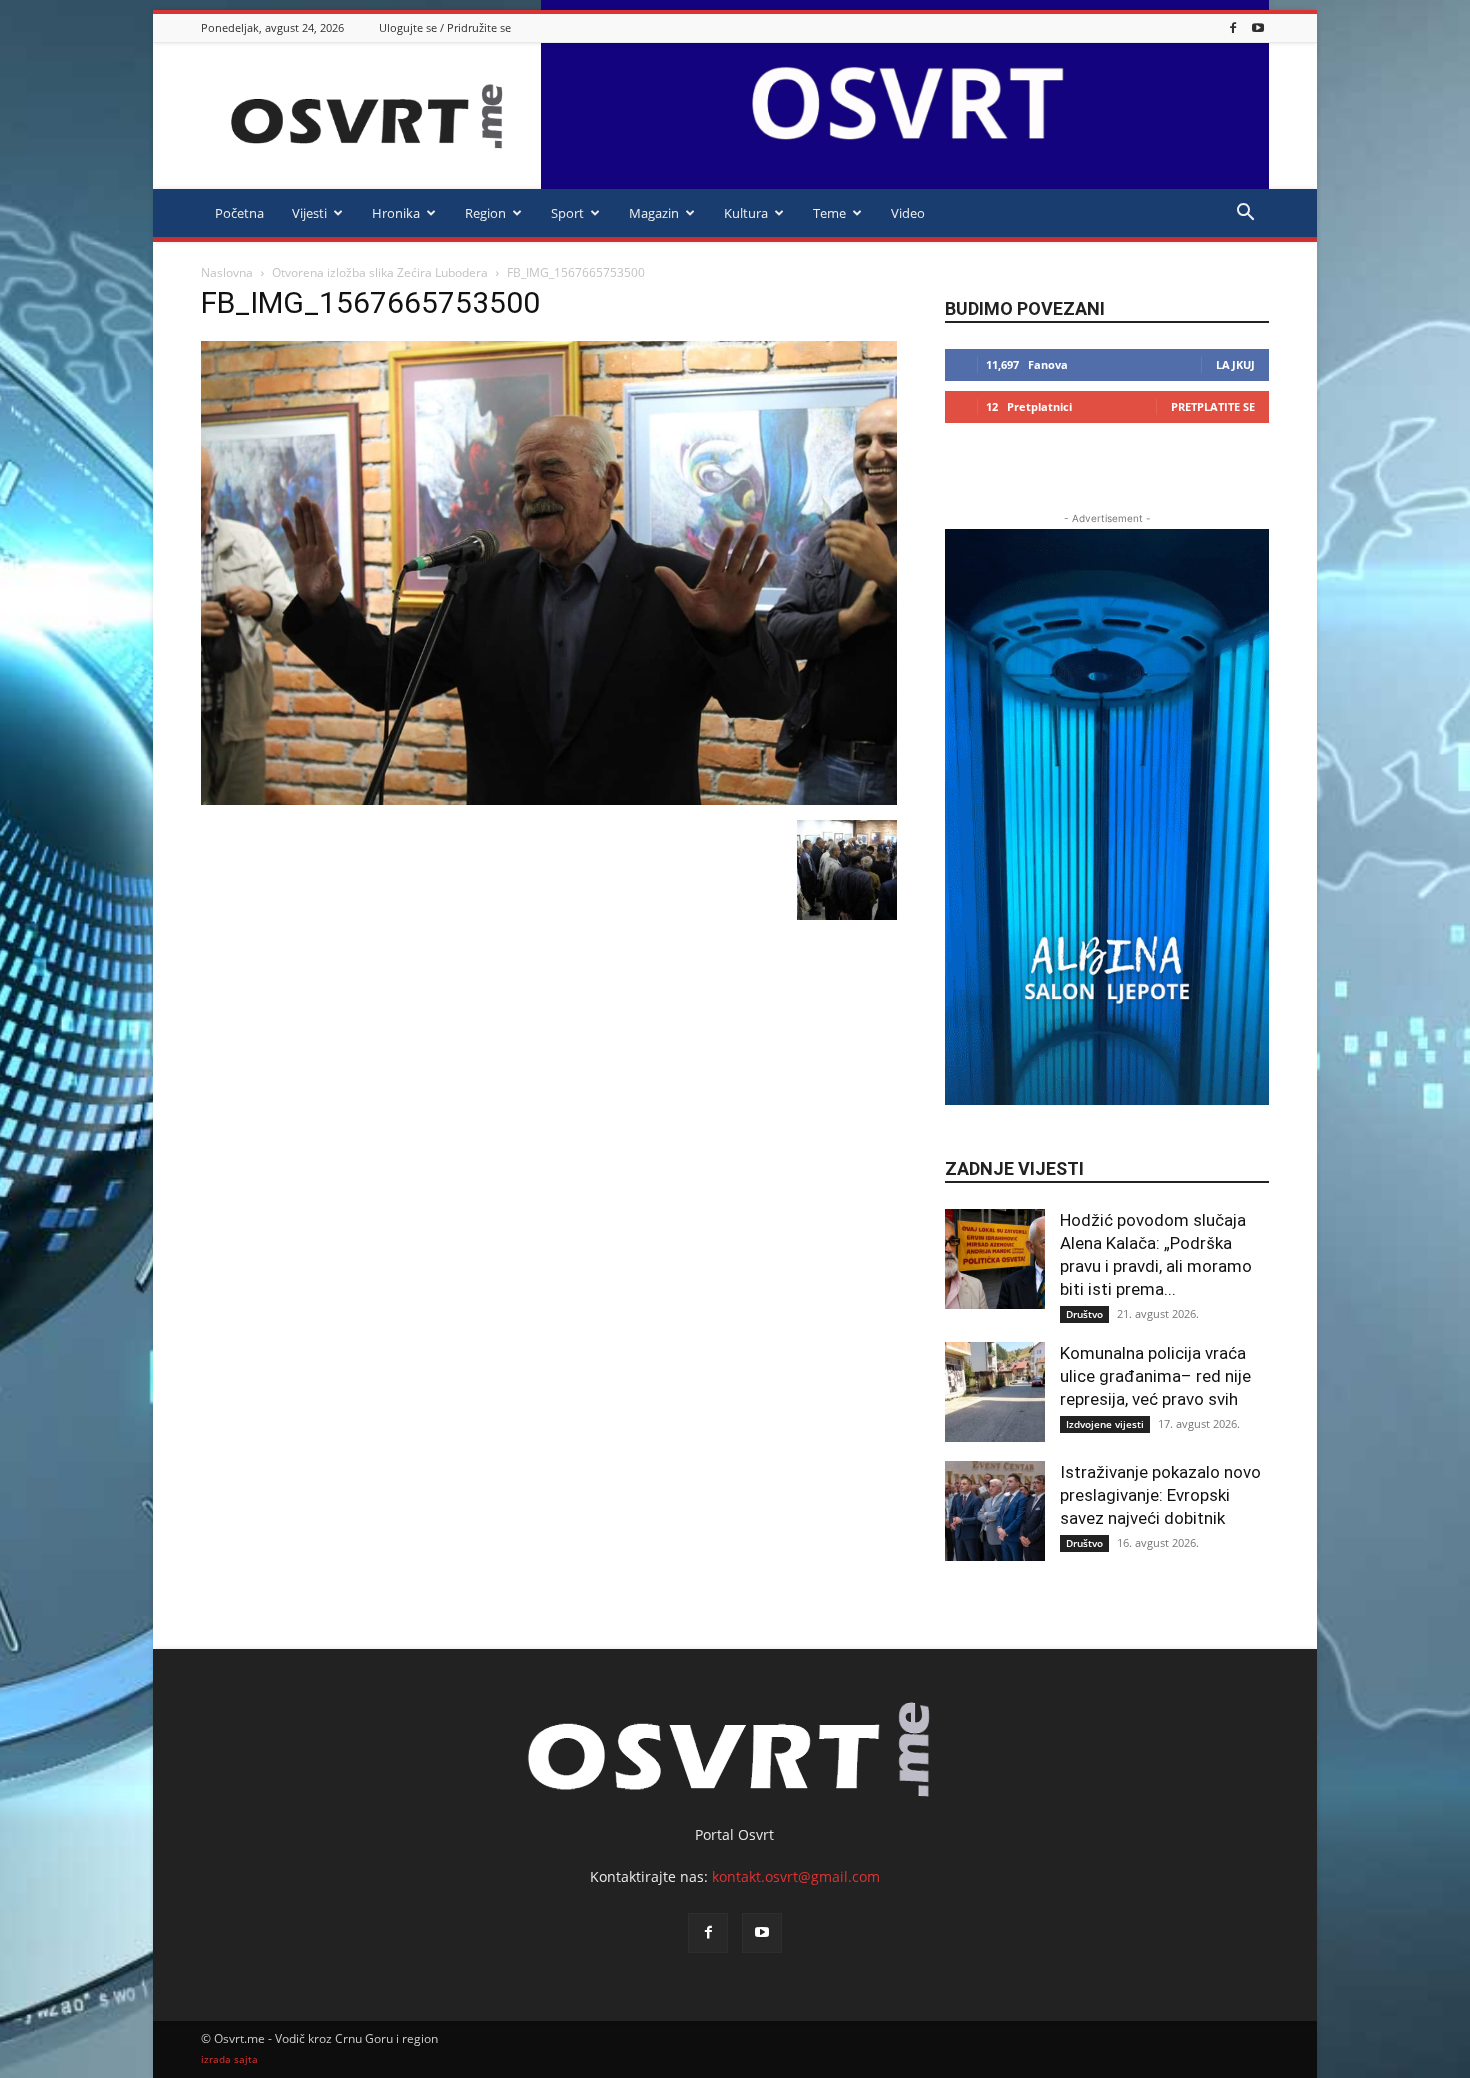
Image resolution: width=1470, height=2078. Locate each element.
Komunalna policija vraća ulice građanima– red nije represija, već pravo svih (1155, 1376)
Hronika (396, 213)
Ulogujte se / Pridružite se (445, 27)
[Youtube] (1258, 27)
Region (485, 213)
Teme (829, 213)
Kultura (746, 213)
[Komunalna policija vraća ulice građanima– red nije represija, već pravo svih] (995, 1392)
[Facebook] (1233, 27)
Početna (239, 213)
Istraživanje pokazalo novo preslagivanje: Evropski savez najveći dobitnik (1160, 1495)
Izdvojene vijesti (1105, 1424)
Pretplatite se (1213, 406)
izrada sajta (229, 2059)
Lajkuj (1235, 364)
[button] (1245, 214)
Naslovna (227, 272)
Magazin (654, 213)
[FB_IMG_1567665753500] (549, 799)
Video (908, 213)
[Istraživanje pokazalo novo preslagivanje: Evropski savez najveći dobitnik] (995, 1511)
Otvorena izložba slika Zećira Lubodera (380, 272)
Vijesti (309, 213)
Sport (567, 213)
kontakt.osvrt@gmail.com (796, 1876)
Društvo (1084, 1314)
